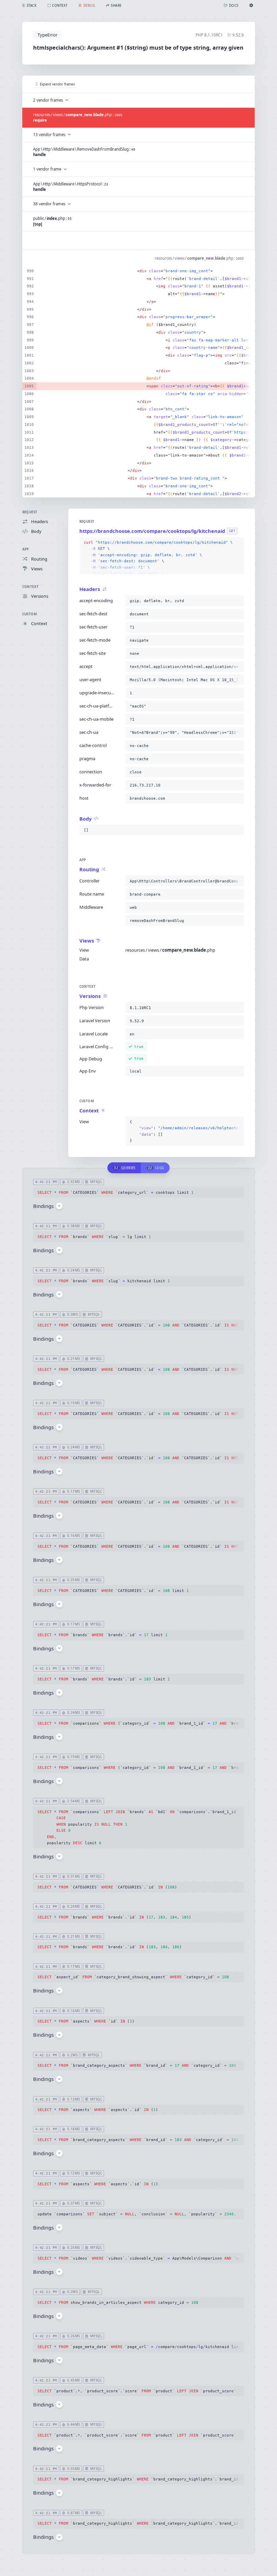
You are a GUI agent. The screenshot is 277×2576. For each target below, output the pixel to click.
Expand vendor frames (57, 84)
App (26, 549)
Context (31, 587)
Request (30, 512)
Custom (30, 614)
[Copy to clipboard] (237, 543)
